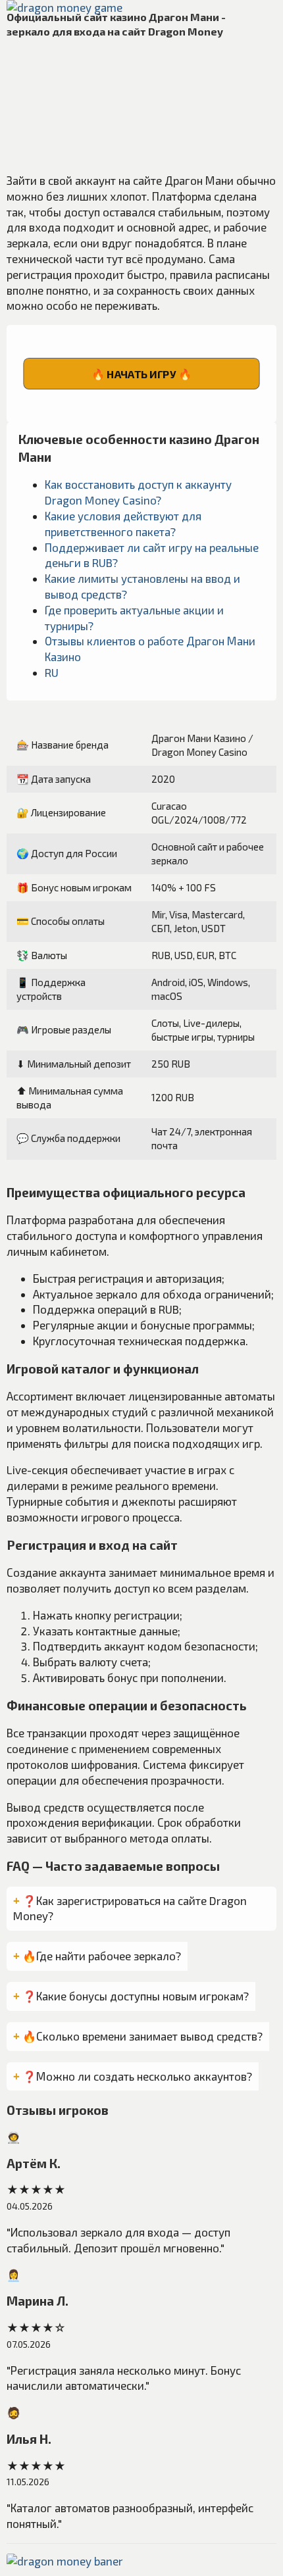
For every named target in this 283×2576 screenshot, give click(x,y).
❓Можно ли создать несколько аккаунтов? (137, 2076)
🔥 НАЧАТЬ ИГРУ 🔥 (141, 374)
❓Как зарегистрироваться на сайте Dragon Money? (130, 1908)
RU (52, 672)
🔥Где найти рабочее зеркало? (102, 1956)
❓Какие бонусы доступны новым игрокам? (136, 1996)
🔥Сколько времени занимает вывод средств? (142, 2036)
